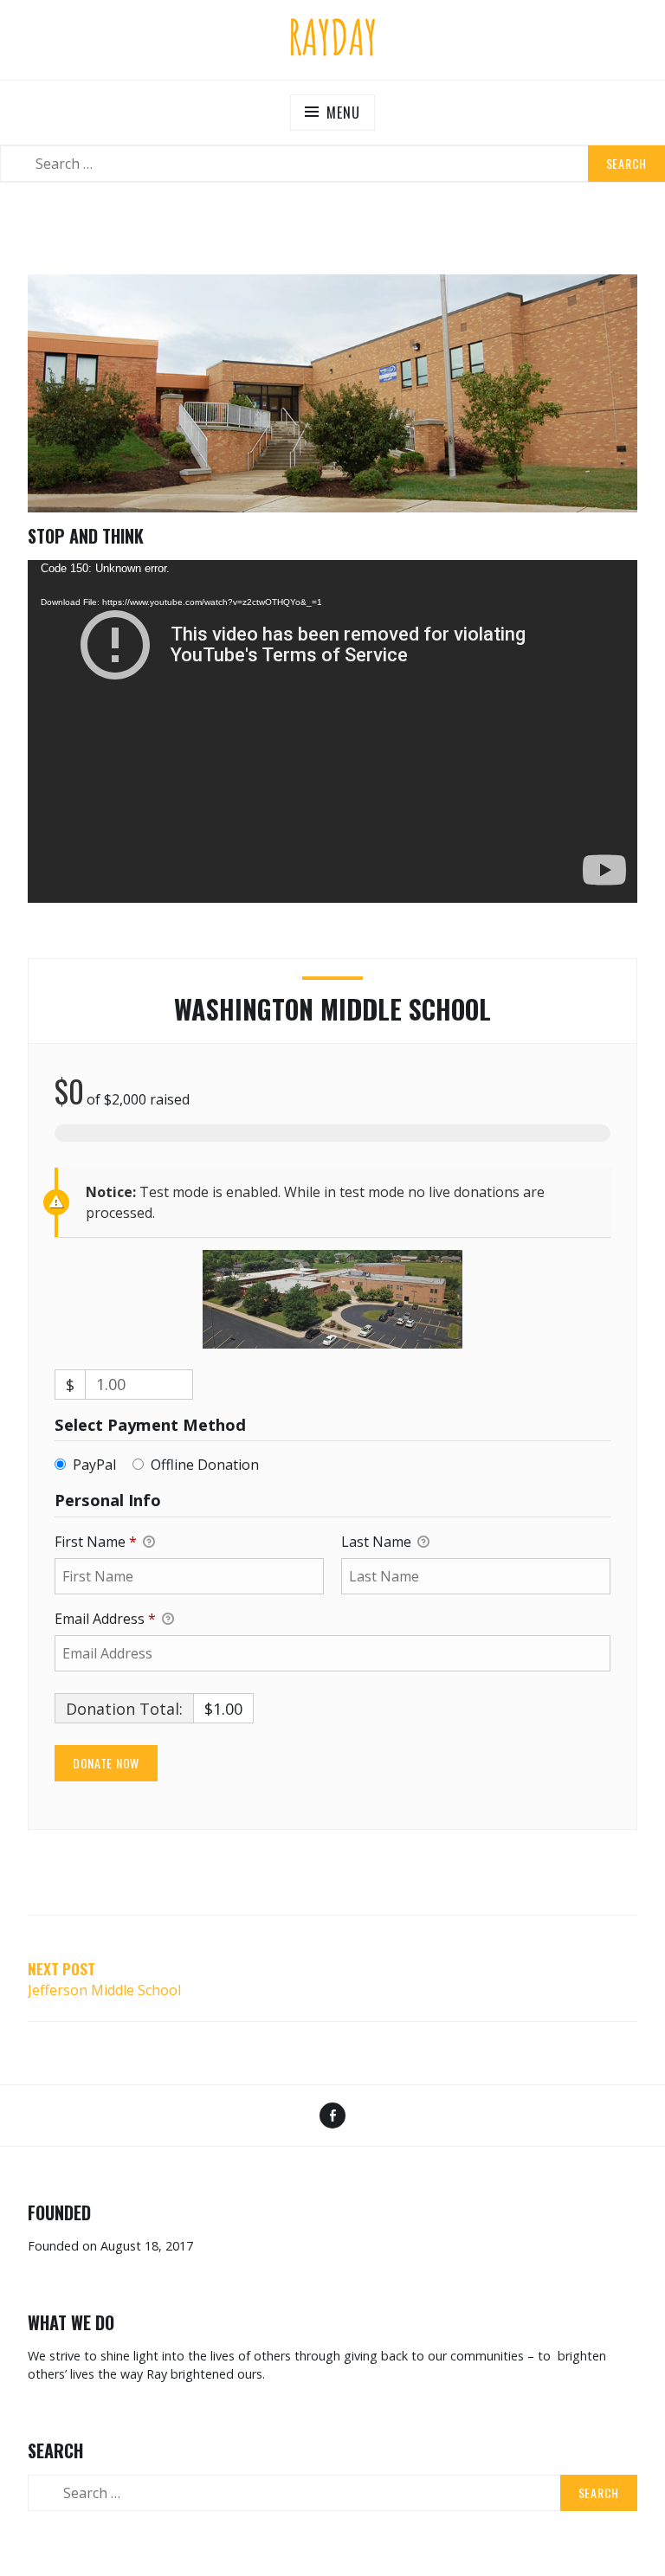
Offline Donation (205, 1465)
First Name (96, 1542)
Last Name (378, 1542)
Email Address (105, 1619)
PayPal (94, 1465)
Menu (343, 113)
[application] (332, 731)
